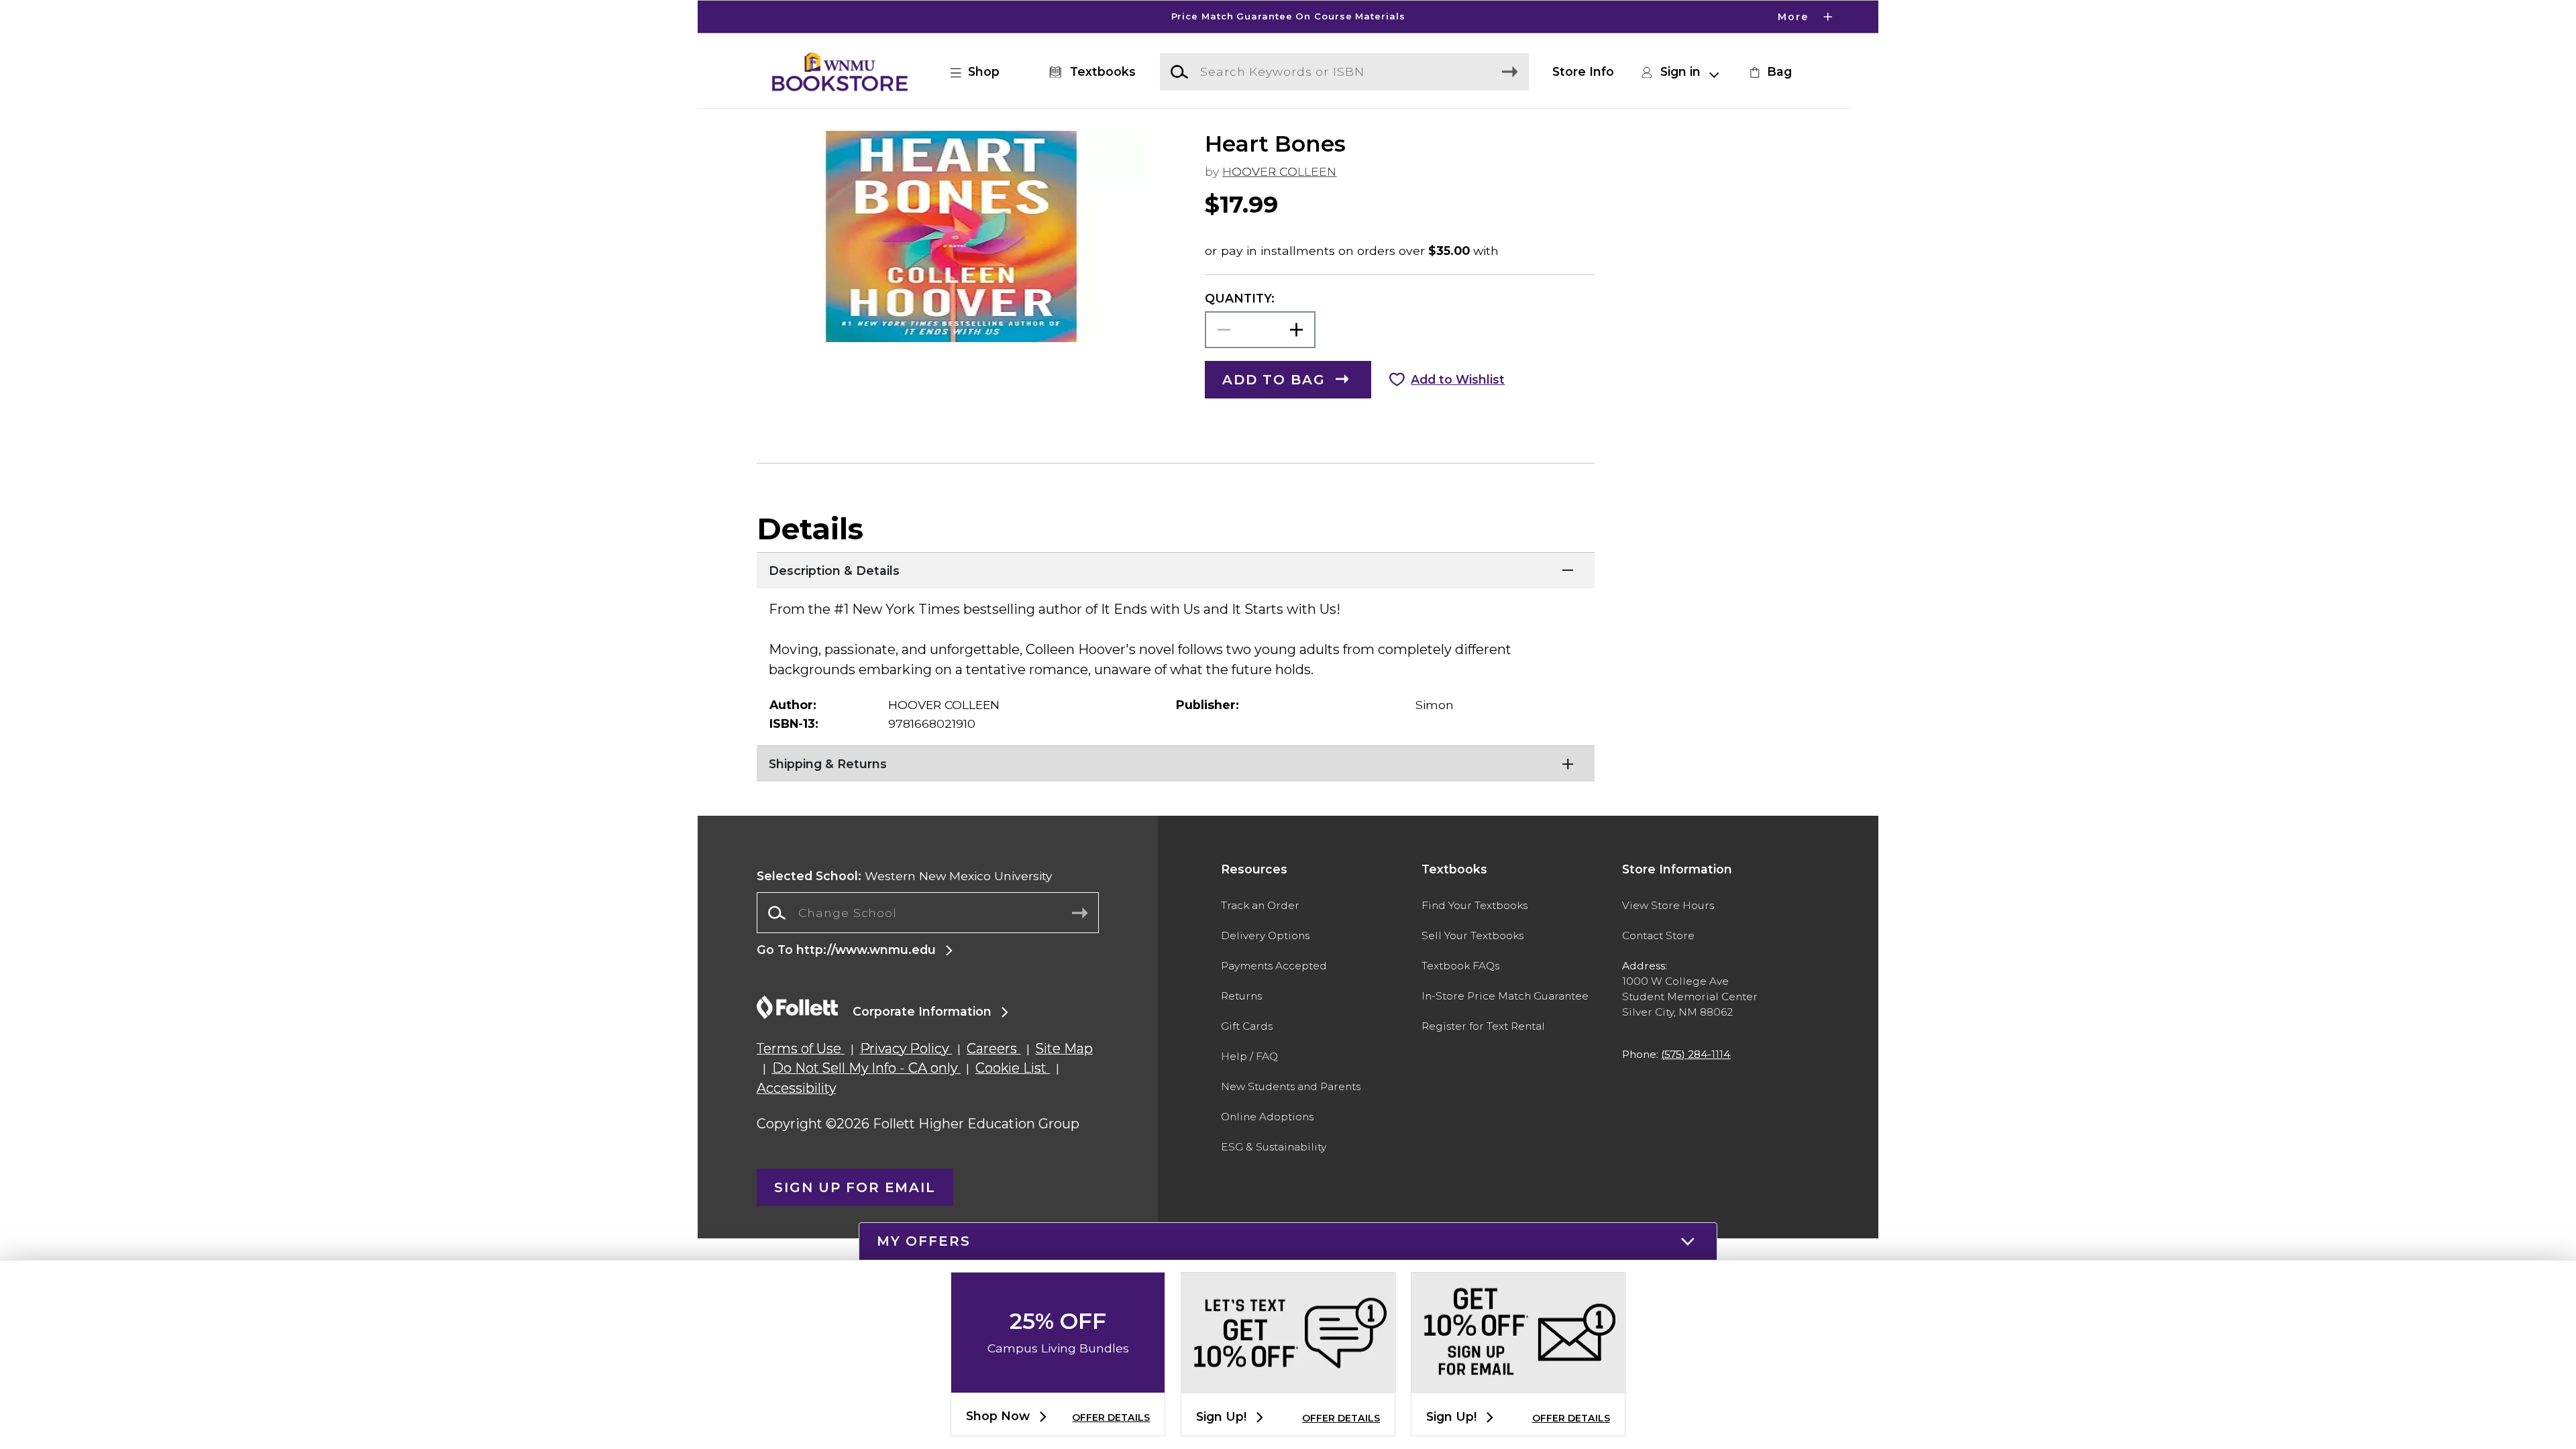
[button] (1288, 17)
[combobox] (928, 913)
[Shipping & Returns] (1176, 762)
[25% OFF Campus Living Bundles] (1058, 1382)
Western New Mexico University (905, 876)
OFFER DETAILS (1111, 1417)
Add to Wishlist (1458, 379)
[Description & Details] (1176, 569)
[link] (1769, 72)
